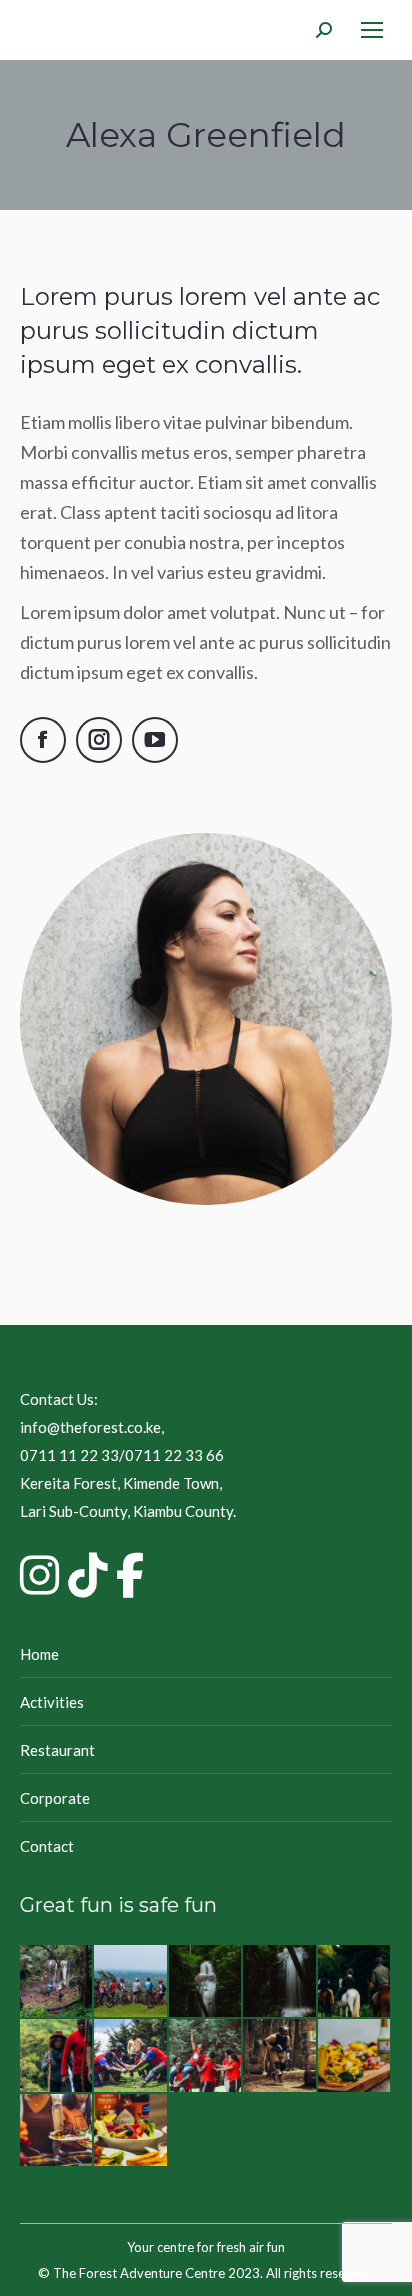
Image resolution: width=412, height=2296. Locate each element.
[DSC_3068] (355, 2056)
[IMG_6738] (57, 2056)
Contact (47, 1846)
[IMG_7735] (280, 2056)
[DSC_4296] (206, 1982)
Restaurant (57, 1750)
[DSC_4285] (280, 1982)
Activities (52, 1702)
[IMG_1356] (206, 2056)
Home (39, 1654)
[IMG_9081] (57, 2131)
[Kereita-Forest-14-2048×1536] (57, 1982)
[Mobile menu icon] (372, 30)
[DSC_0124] (355, 1982)
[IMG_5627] (131, 2056)
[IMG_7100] (131, 2131)
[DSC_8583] (131, 1982)
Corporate (55, 1798)
